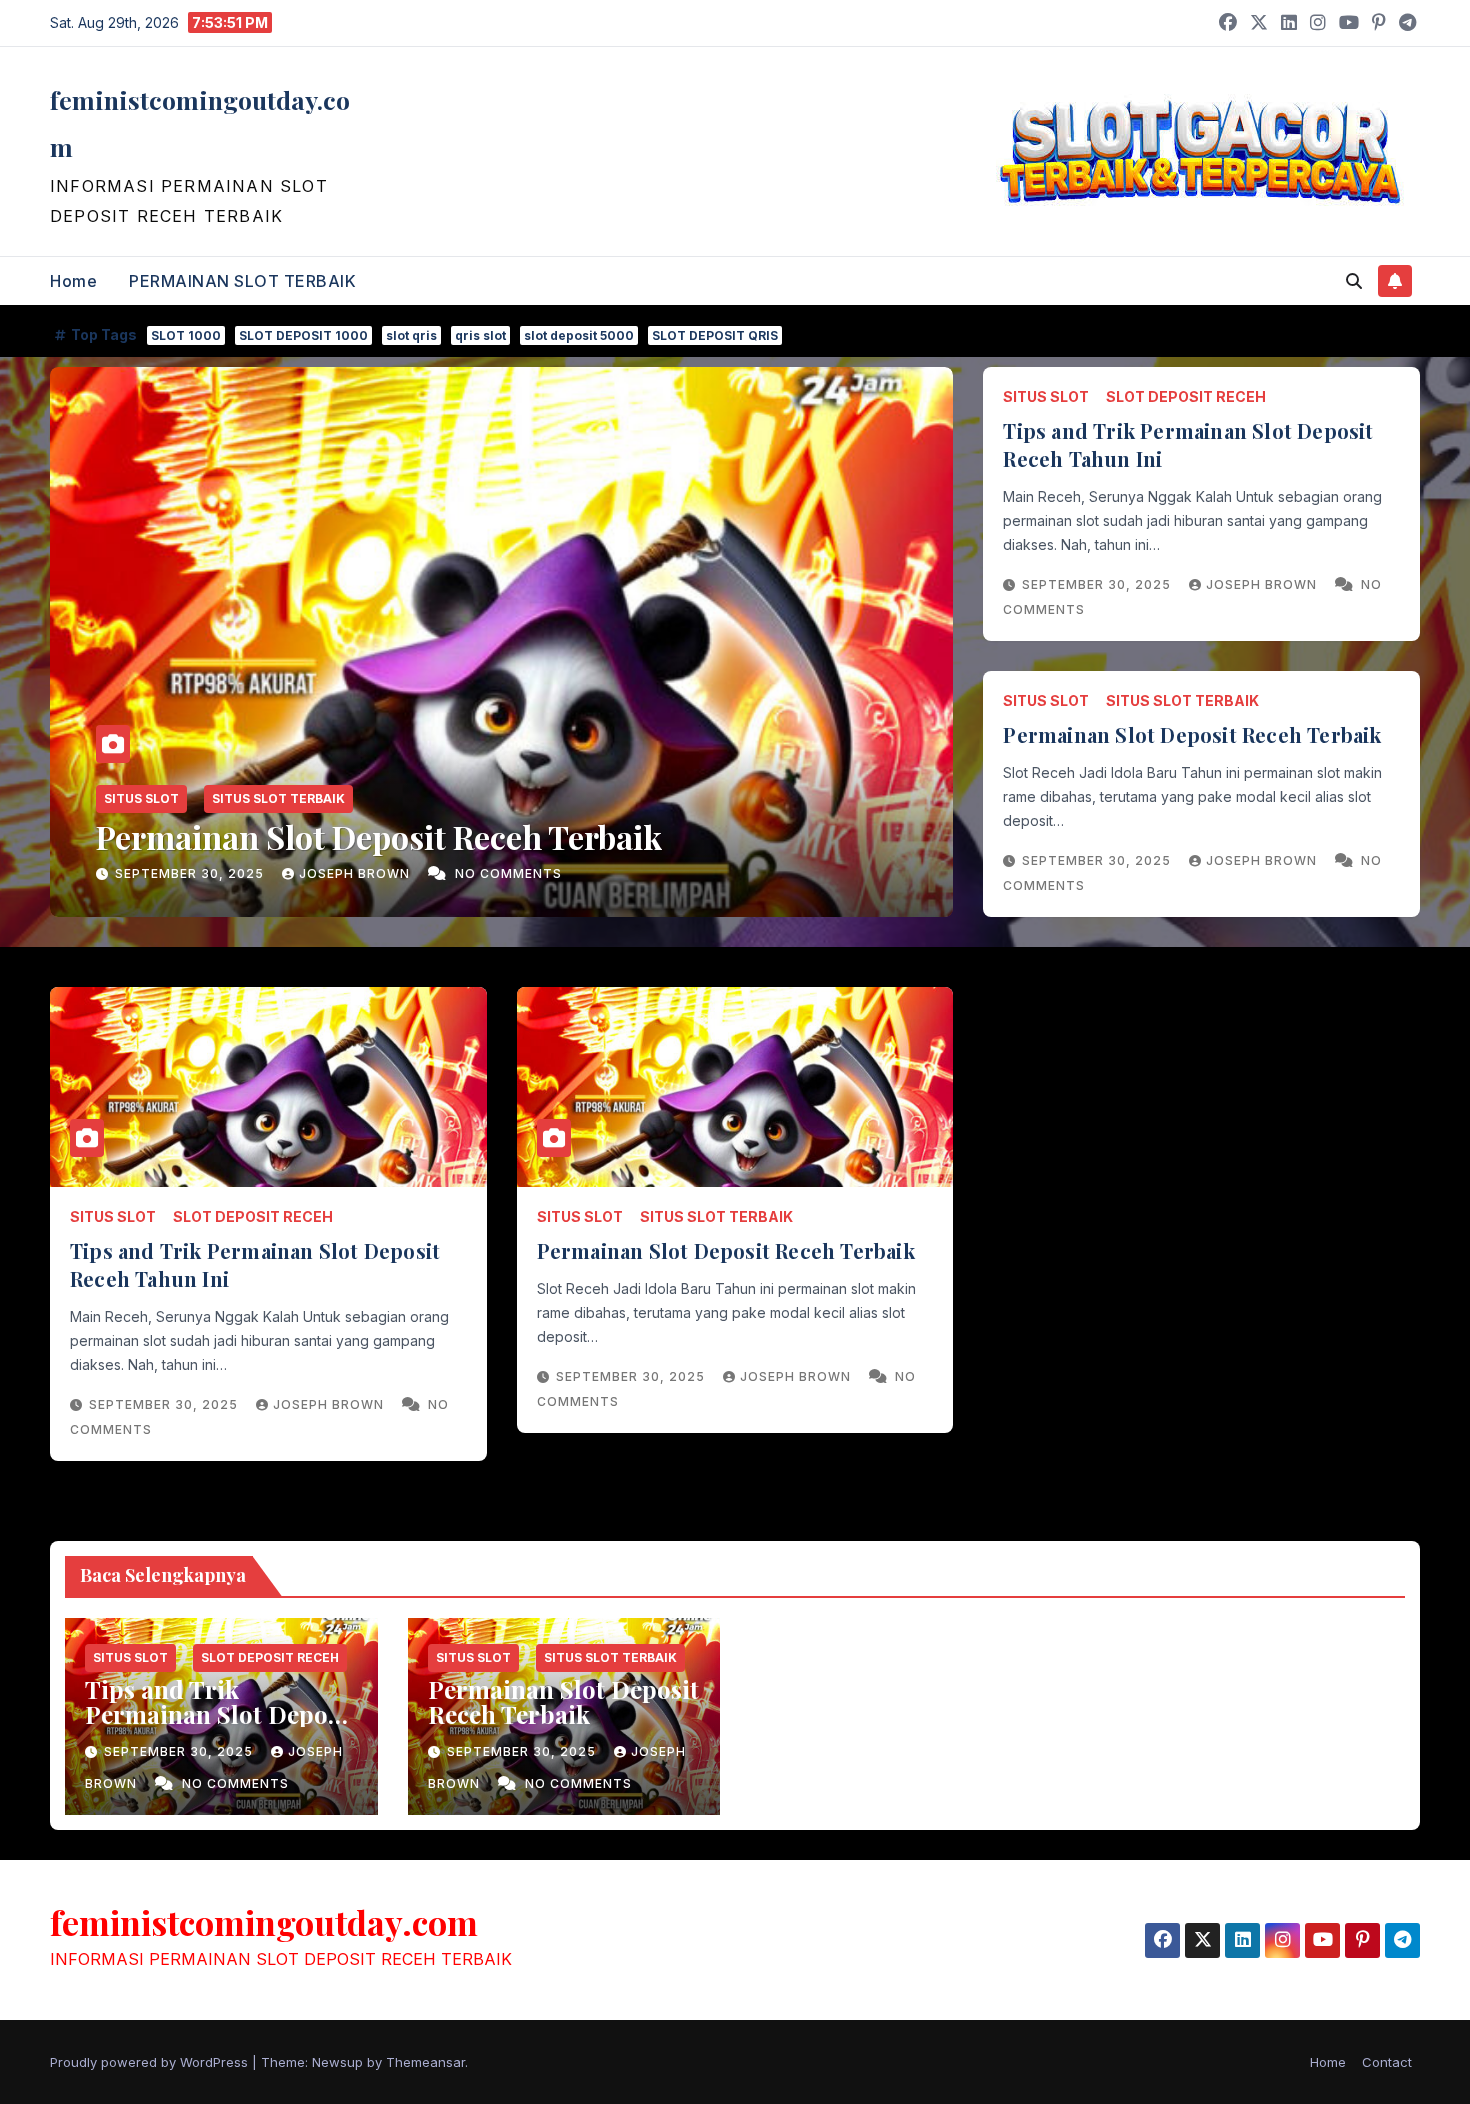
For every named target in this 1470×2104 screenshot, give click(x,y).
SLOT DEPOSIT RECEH (1186, 396)
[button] (1354, 281)
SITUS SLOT (141, 798)
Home (73, 281)
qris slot (480, 335)
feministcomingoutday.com (264, 1922)
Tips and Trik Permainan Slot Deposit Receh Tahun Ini (220, 1714)
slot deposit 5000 (579, 335)
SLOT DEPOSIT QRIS (715, 335)
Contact (1387, 2062)
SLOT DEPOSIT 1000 (303, 335)
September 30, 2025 (191, 873)
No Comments (508, 873)
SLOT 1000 (186, 335)
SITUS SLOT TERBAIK (278, 798)
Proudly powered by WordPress (151, 2062)
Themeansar (425, 2062)
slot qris (411, 335)
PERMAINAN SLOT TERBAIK (242, 281)
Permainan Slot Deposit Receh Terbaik (379, 836)
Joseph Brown (356, 873)
